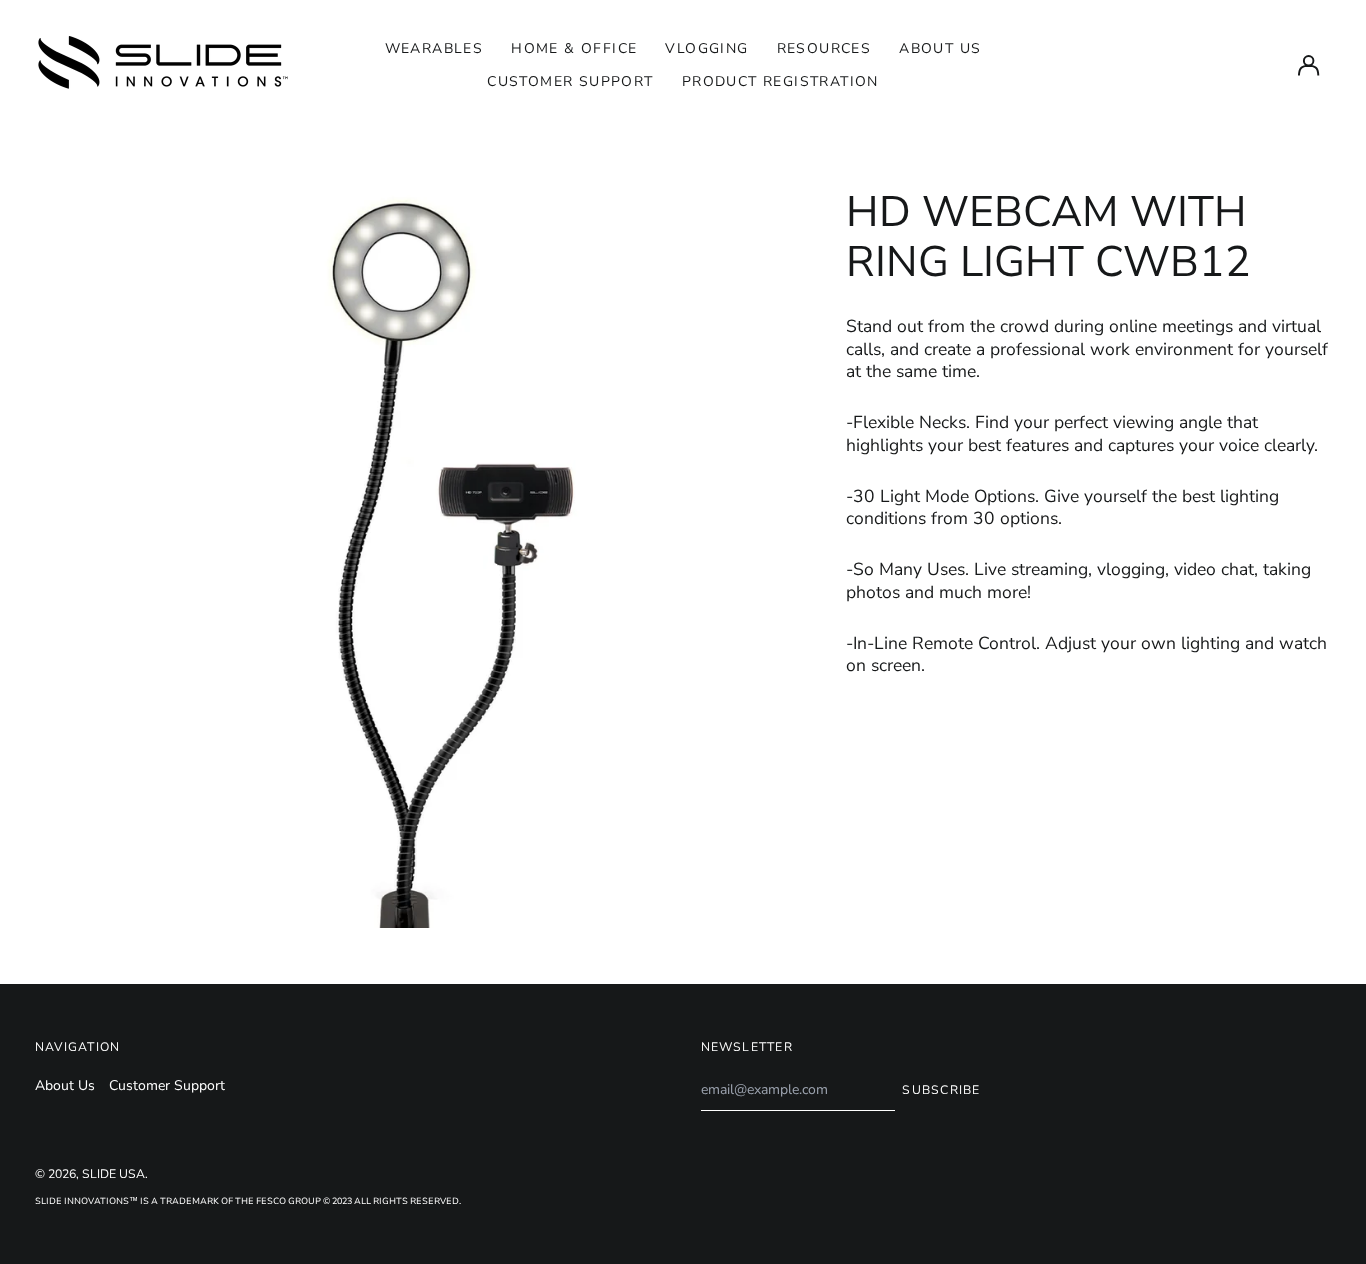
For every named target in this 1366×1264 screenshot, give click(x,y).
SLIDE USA (113, 1174)
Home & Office (574, 48)
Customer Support (570, 81)
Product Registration (780, 81)
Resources (824, 48)
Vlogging (706, 48)
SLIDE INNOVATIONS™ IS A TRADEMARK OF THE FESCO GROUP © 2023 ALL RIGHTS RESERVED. (248, 1201)
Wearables (434, 48)
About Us (940, 48)
